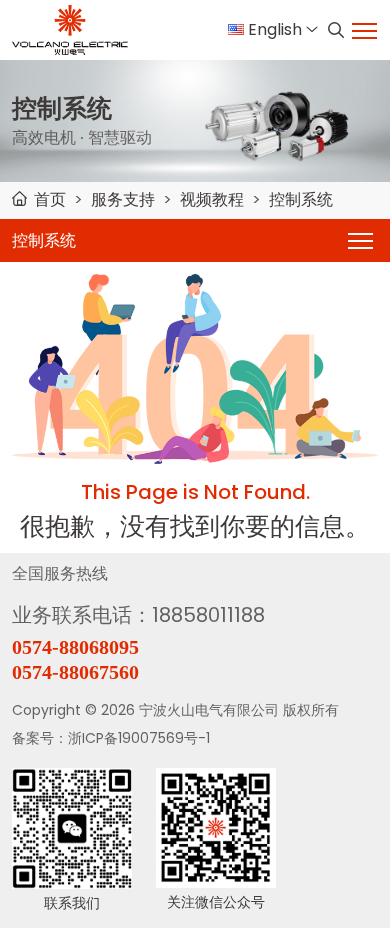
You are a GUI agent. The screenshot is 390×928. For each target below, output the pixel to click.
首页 (50, 199)
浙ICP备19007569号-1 (139, 738)
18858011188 (208, 615)
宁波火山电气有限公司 (209, 710)
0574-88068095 (75, 647)
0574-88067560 (75, 672)
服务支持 (123, 199)
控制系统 (301, 199)
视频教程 (212, 199)
